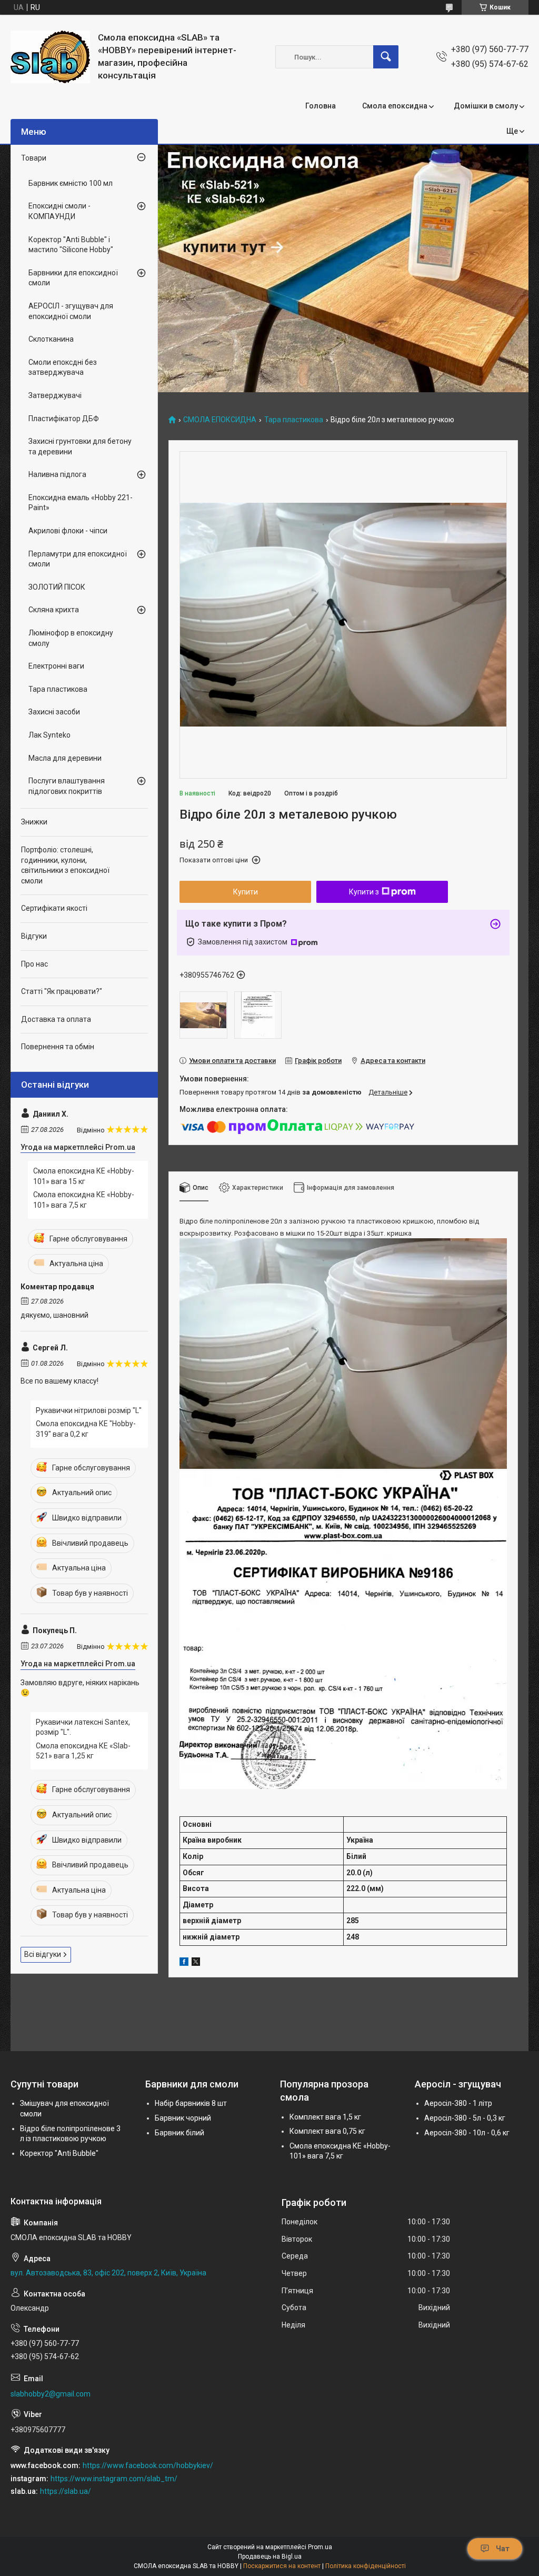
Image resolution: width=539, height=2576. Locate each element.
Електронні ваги (56, 666)
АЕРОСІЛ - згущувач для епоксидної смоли (71, 311)
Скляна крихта (54, 610)
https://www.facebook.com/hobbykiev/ (148, 2465)
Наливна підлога (57, 474)
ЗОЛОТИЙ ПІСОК (57, 587)
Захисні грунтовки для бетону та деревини (80, 446)
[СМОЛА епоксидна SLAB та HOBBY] (50, 57)
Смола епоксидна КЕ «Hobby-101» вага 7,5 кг (84, 1200)
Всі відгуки (43, 1954)
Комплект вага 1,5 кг (325, 2117)
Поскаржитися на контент (282, 2566)
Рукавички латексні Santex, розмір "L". (83, 1727)
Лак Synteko (49, 735)
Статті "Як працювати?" (62, 991)
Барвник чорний (183, 2118)
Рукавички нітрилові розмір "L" (89, 1410)
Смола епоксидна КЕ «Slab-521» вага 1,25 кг (83, 1751)
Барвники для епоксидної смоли (73, 278)
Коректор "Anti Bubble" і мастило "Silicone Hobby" (71, 245)
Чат (503, 2549)
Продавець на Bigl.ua (270, 2557)
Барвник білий (179, 2133)
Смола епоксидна (395, 106)
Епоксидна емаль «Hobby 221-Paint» (81, 503)
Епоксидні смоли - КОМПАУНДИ (59, 211)
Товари (34, 158)
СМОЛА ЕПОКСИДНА (220, 420)
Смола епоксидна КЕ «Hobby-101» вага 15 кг (84, 1176)
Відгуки (34, 936)
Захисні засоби (54, 712)
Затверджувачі (55, 395)
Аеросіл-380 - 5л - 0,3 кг (465, 2118)
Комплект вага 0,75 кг (327, 2131)
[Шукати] (386, 57)
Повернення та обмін (58, 1047)
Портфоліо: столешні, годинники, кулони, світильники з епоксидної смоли (65, 865)
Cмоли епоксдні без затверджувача (63, 367)
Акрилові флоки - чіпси (68, 531)
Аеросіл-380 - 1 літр (458, 2103)
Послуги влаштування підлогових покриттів (67, 786)
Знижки (34, 822)
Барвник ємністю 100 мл (71, 183)
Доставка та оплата (56, 1019)
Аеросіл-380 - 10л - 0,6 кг (467, 2133)
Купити (246, 892)
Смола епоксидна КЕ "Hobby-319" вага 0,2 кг (86, 1429)
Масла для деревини (65, 758)
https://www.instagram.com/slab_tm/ (114, 2479)
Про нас (34, 964)
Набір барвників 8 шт (191, 2103)
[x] (196, 1963)
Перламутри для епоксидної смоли (78, 559)
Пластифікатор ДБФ (64, 419)
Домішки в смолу (486, 106)
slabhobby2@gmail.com (51, 2394)
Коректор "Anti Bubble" (59, 2153)
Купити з (364, 892)
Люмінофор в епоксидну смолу (71, 638)
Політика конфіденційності (366, 2566)
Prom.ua (320, 2547)
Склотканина (51, 339)
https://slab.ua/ (66, 2491)
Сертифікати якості (54, 908)
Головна (321, 106)
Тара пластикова (294, 420)
